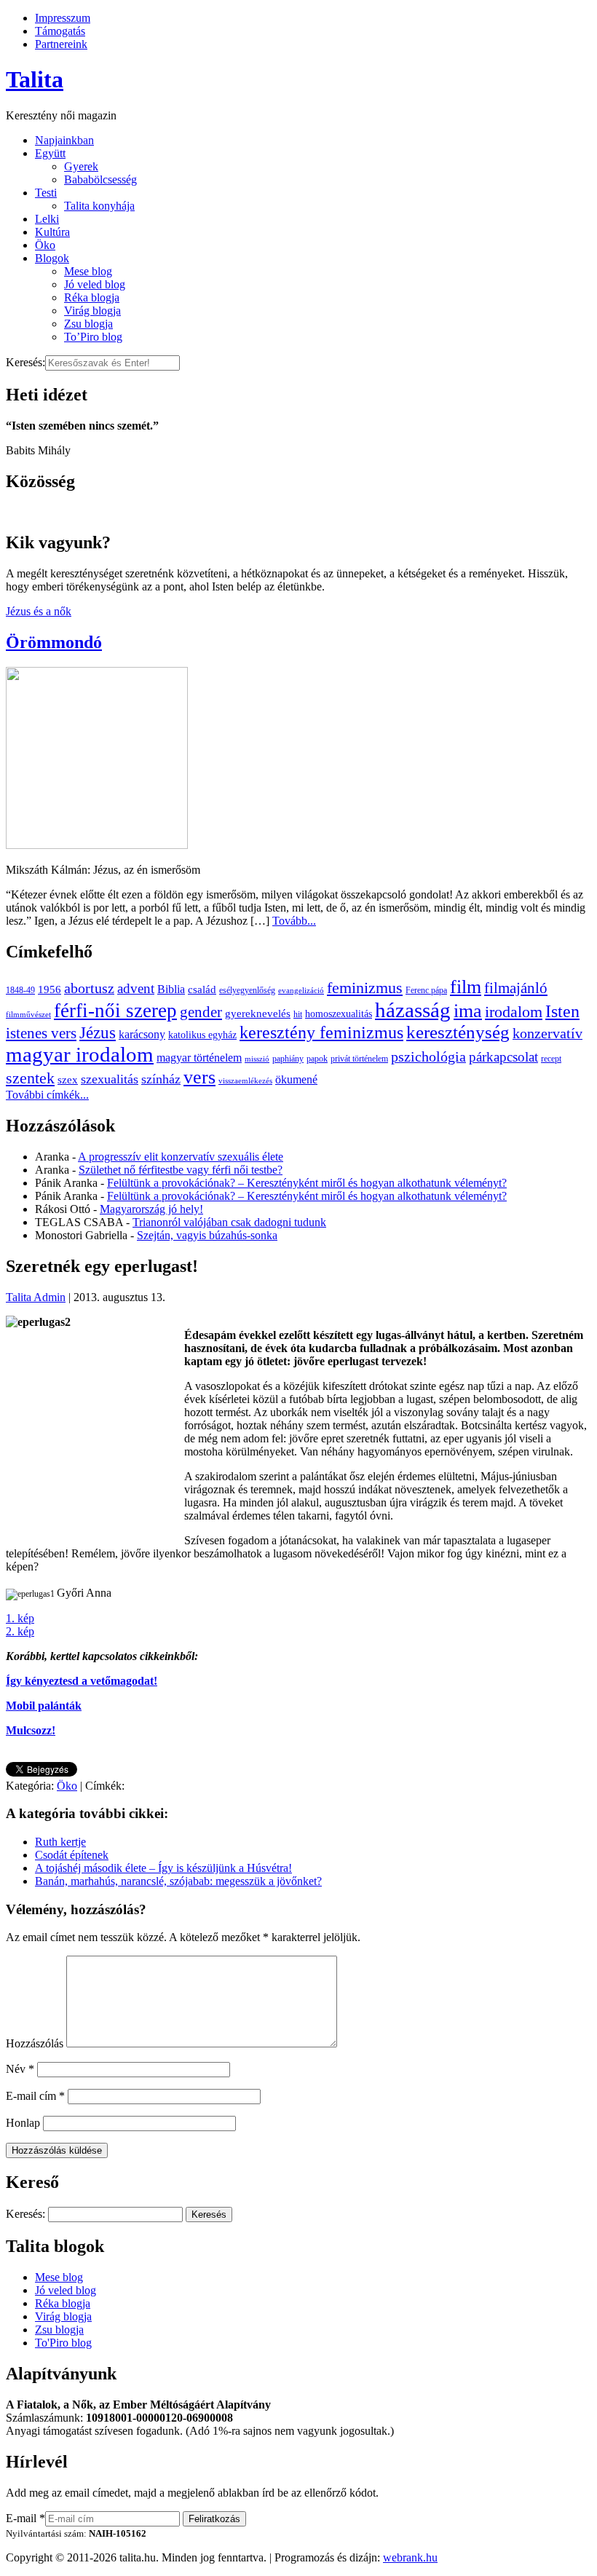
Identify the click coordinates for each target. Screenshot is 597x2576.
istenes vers (41, 1033)
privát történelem (359, 1059)
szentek (30, 1078)
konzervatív (547, 1033)
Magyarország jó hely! (151, 1209)
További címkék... (47, 1095)
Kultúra (52, 232)
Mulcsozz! (31, 1730)
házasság (413, 1010)
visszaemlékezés (245, 1081)
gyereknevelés (258, 1013)
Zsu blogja (88, 324)
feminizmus (365, 988)
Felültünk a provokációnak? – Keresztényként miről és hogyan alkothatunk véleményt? (307, 1183)
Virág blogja (92, 311)
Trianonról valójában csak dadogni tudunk (229, 1222)
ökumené (296, 1079)
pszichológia (428, 1056)
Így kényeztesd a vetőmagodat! (82, 1681)
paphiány (288, 1059)
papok (317, 1059)
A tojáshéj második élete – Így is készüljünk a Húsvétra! (163, 1868)
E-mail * (25, 2518)
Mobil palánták (44, 1706)
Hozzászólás (35, 2043)
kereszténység (458, 1032)
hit (298, 1014)
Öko (45, 245)
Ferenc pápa (426, 990)
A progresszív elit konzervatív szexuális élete (181, 1157)
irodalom (514, 1012)
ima (468, 1011)
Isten (562, 1011)
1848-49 (20, 990)
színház (161, 1079)
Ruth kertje (60, 1842)
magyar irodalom (80, 1054)
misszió (257, 1059)
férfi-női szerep (115, 1011)
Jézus (98, 1032)
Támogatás (60, 31)
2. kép (20, 1631)
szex (68, 1079)
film (466, 987)
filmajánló (516, 988)
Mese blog (88, 271)
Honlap (23, 2123)
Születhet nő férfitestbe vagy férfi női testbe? (181, 1170)
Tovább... (294, 921)
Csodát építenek (72, 1855)
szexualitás (110, 1079)
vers (199, 1077)
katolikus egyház (202, 1035)
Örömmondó (54, 642)
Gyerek (81, 166)
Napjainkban (64, 140)
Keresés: (25, 362)
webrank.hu (410, 2557)
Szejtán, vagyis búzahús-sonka (207, 1235)
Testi (46, 193)
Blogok (52, 258)
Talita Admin (36, 1297)
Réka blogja (92, 297)
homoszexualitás (339, 1014)
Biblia (171, 989)
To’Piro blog (93, 337)
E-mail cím (35, 2096)
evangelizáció (301, 991)
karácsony (142, 1034)
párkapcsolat (503, 1057)
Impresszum (63, 18)
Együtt (50, 153)
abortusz (89, 988)
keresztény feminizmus (321, 1032)
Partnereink (61, 44)
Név (20, 2069)
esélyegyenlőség (247, 990)
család (202, 989)
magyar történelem (199, 1058)
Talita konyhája (99, 206)
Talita (35, 79)
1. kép (20, 1618)
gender (201, 1012)
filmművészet (28, 1015)
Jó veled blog (95, 284)
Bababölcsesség (100, 179)
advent (136, 988)
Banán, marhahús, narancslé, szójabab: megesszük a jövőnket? (178, 1881)
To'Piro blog (63, 2343)
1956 (50, 989)
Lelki (47, 219)
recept (551, 1059)
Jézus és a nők (39, 611)
